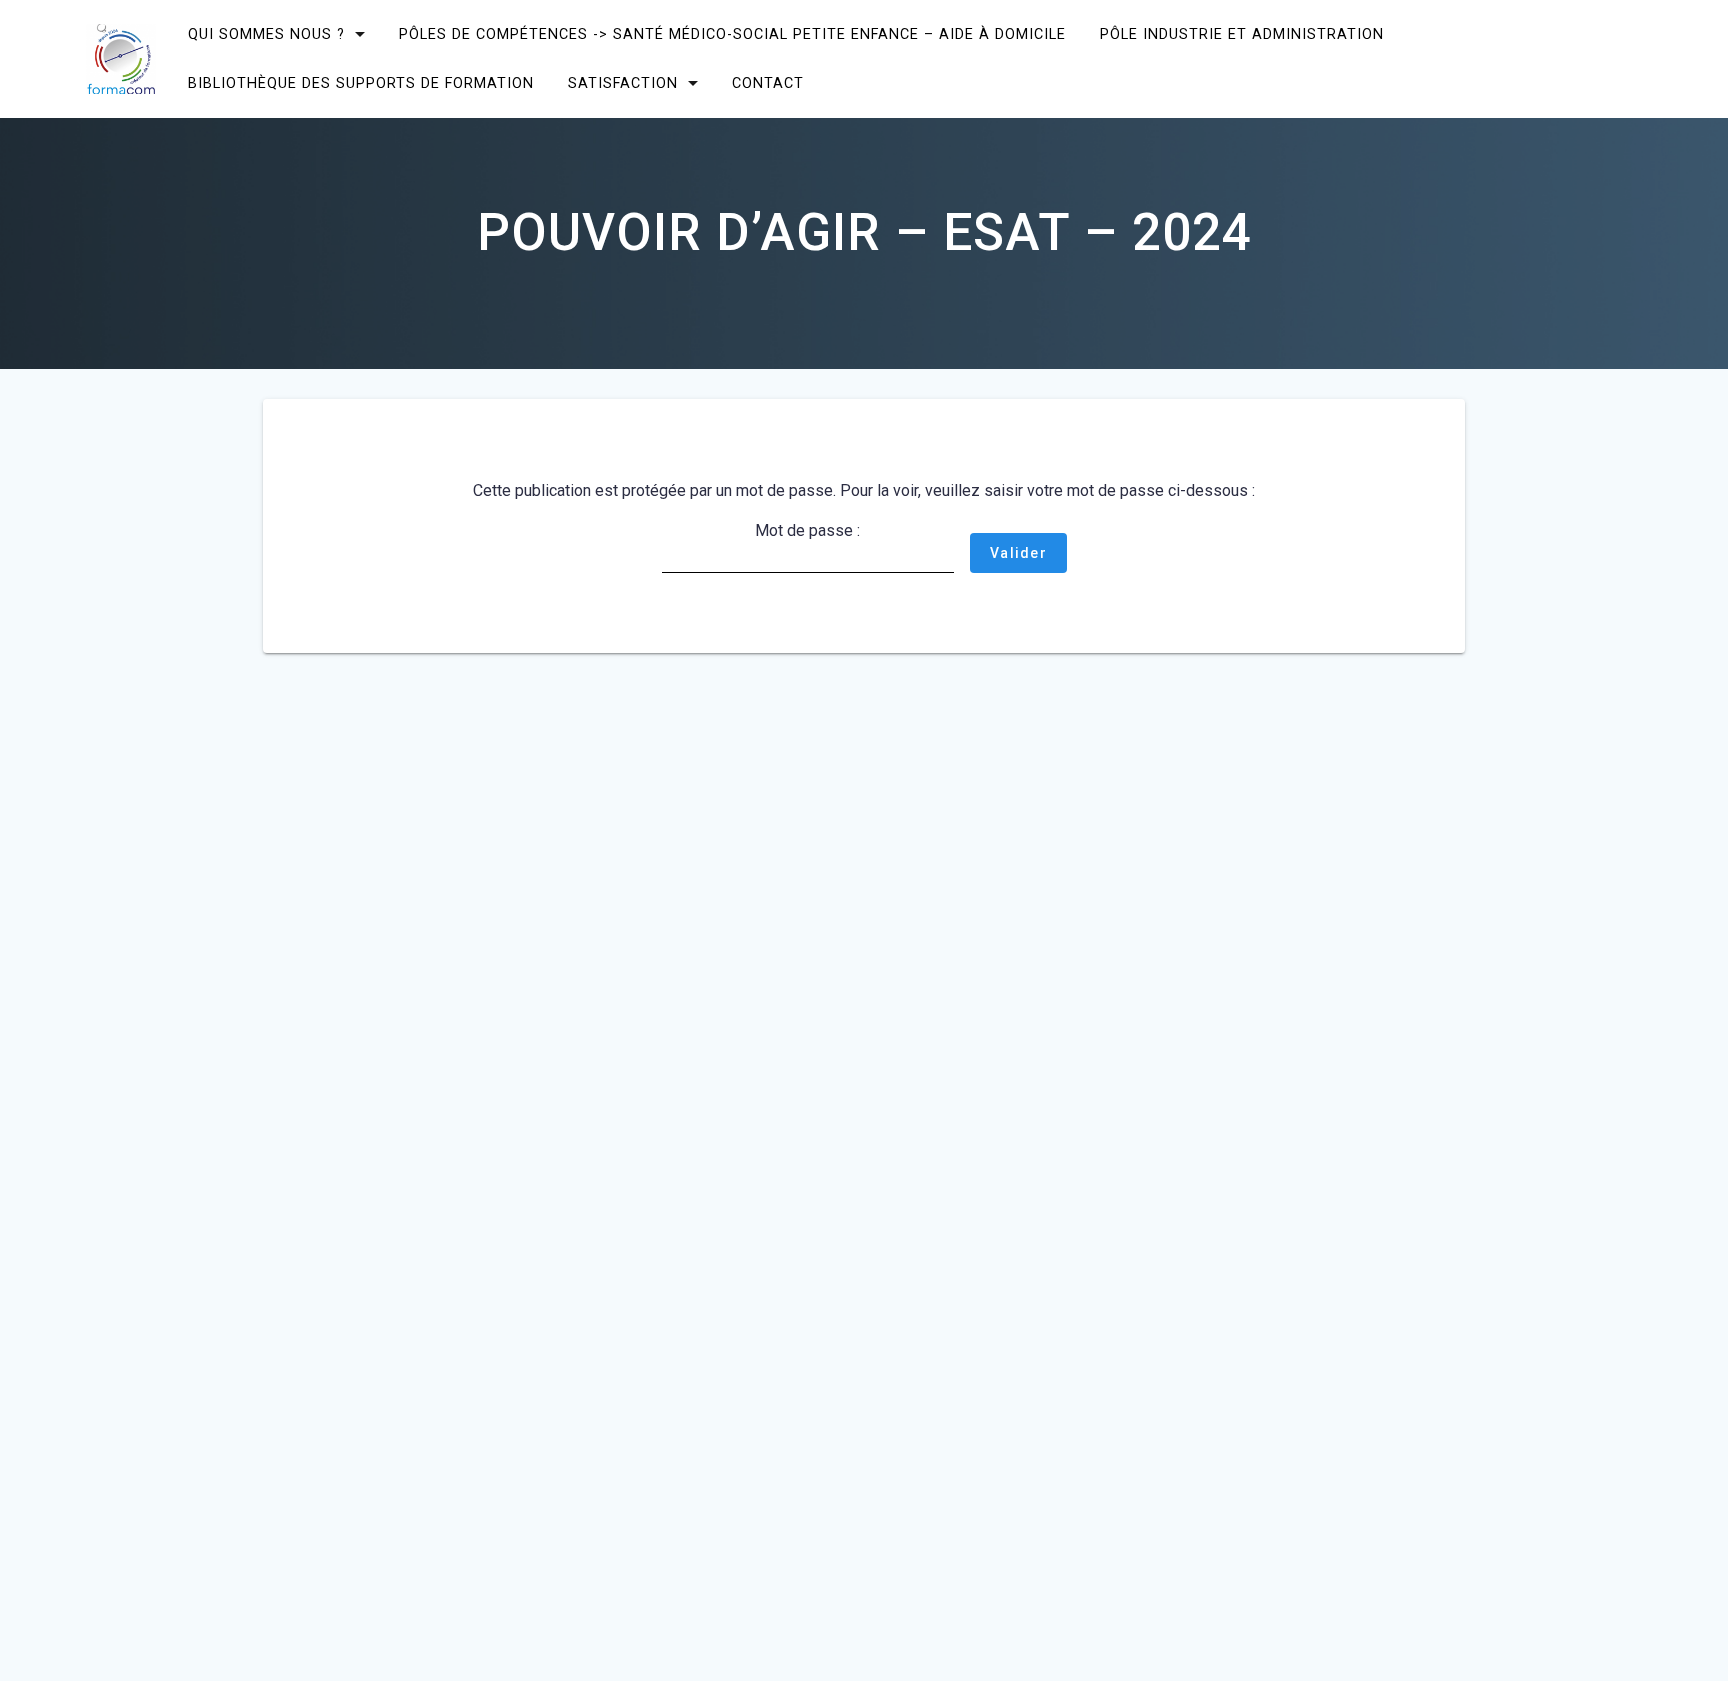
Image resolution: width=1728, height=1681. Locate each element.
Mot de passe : (807, 530)
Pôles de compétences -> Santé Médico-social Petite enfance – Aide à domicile (732, 34)
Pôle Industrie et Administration (1242, 34)
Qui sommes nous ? (266, 34)
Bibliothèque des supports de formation (361, 83)
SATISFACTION (623, 83)
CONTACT (768, 83)
